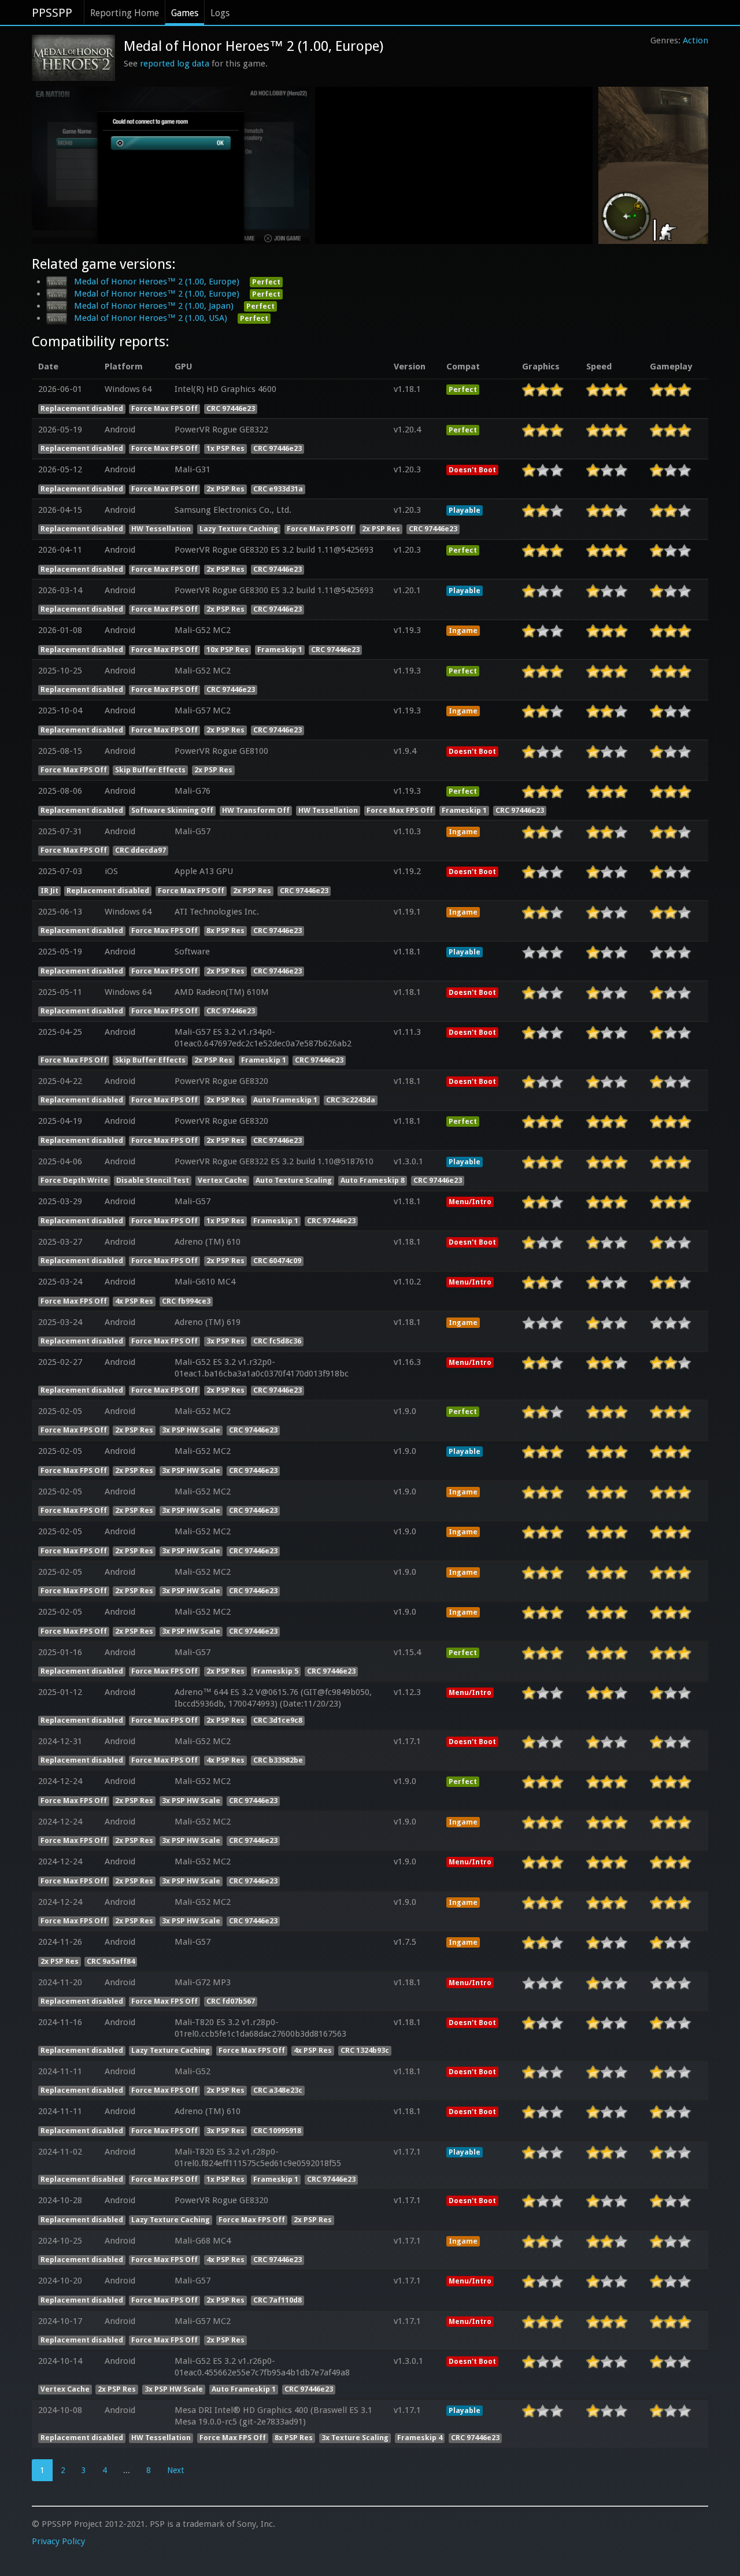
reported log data (175, 64)
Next (175, 2470)
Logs (220, 13)
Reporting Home (125, 13)
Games (185, 13)
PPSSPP (52, 13)
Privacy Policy (58, 2541)
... (127, 2470)
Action (695, 40)
